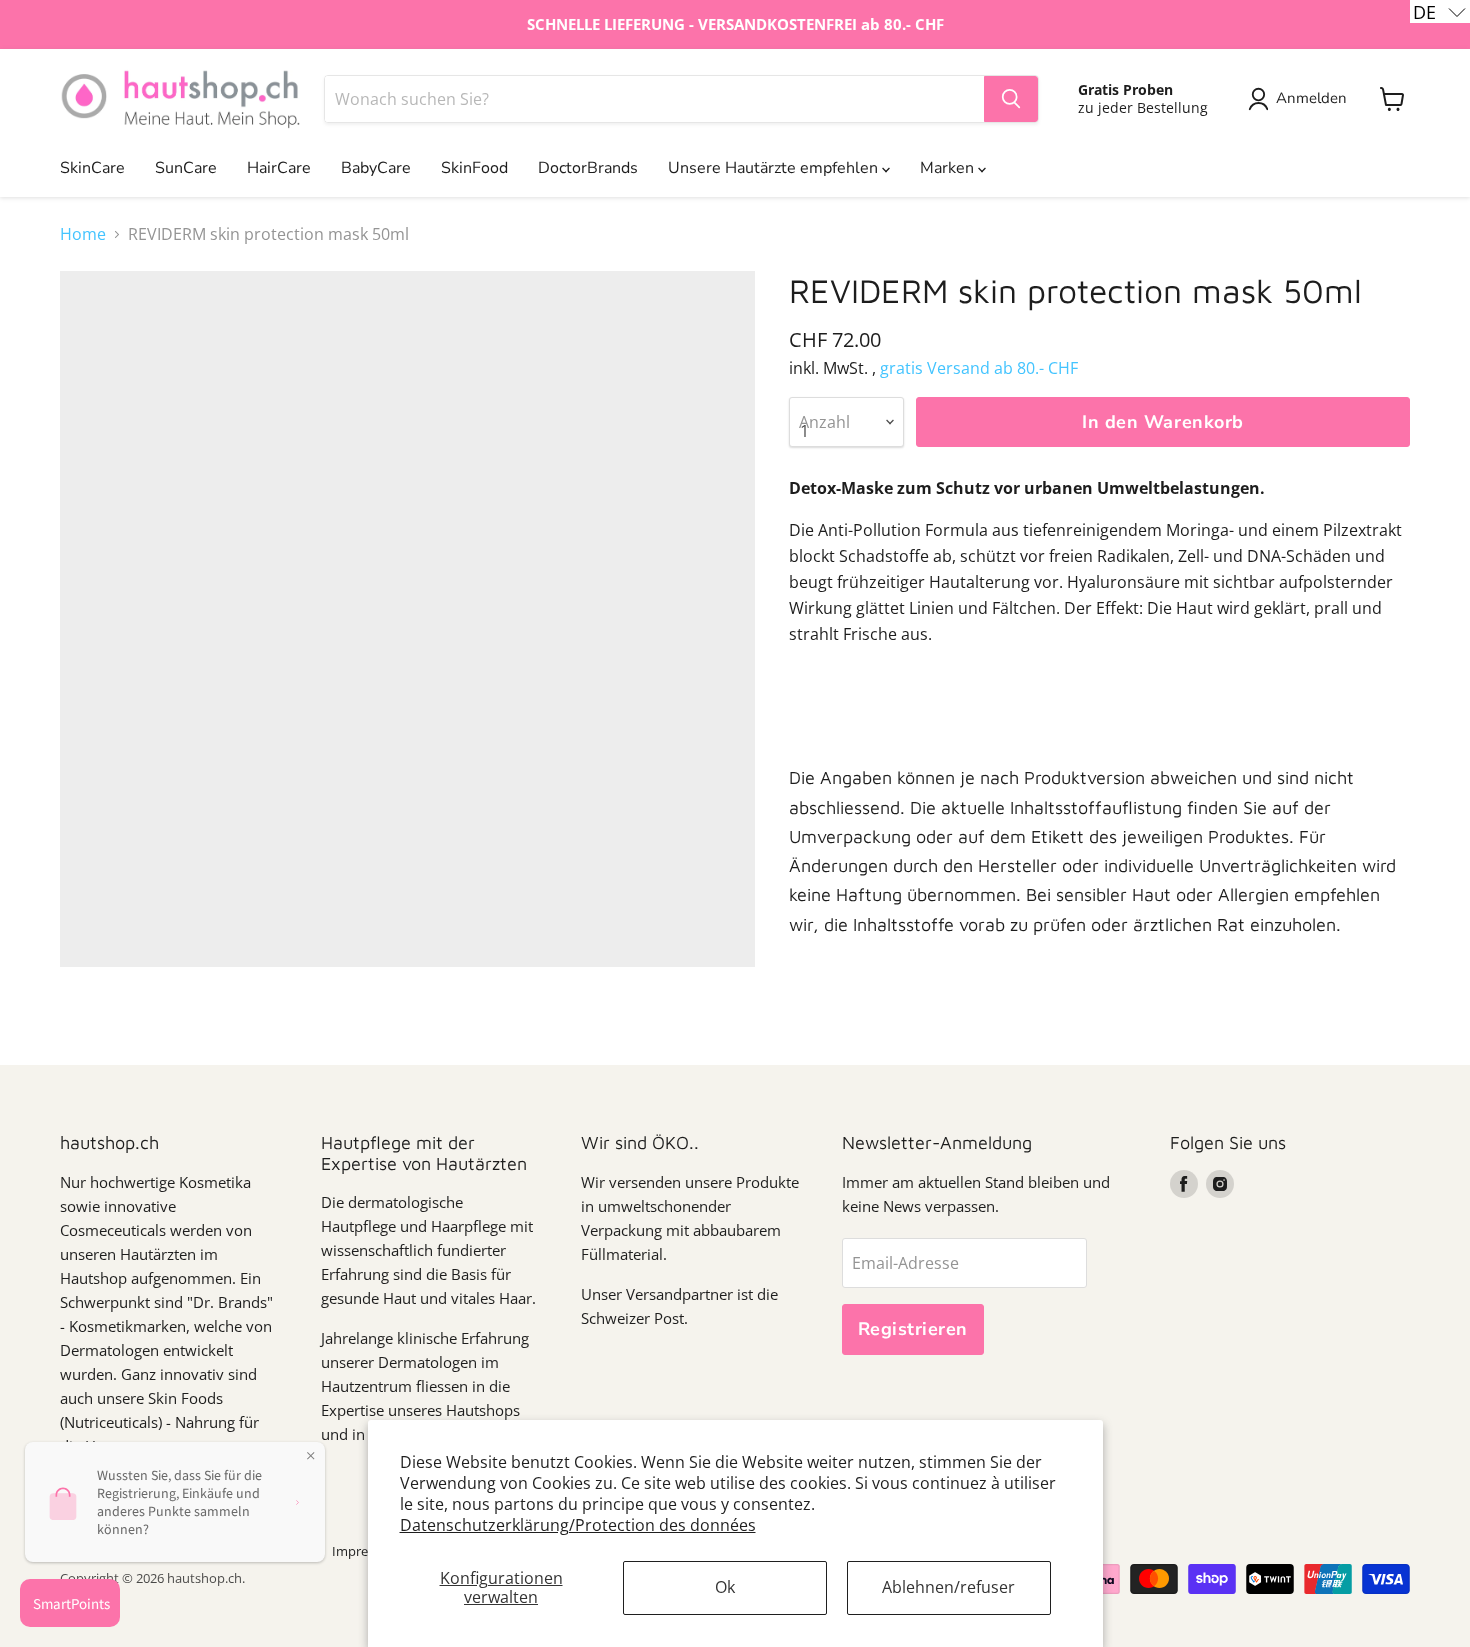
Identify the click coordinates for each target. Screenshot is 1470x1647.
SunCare (186, 168)
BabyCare (376, 168)
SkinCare (92, 168)
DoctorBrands (588, 168)
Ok (725, 1587)
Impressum (366, 1551)
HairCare (279, 168)
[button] (1440, 11)
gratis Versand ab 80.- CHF (979, 368)
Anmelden (1311, 98)
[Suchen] (1011, 99)
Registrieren (913, 1329)
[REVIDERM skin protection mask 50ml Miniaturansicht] (97, 1024)
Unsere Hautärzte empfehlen (775, 168)
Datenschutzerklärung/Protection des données (578, 1525)
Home (83, 234)
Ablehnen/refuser (948, 1587)
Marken (949, 168)
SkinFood (474, 168)
